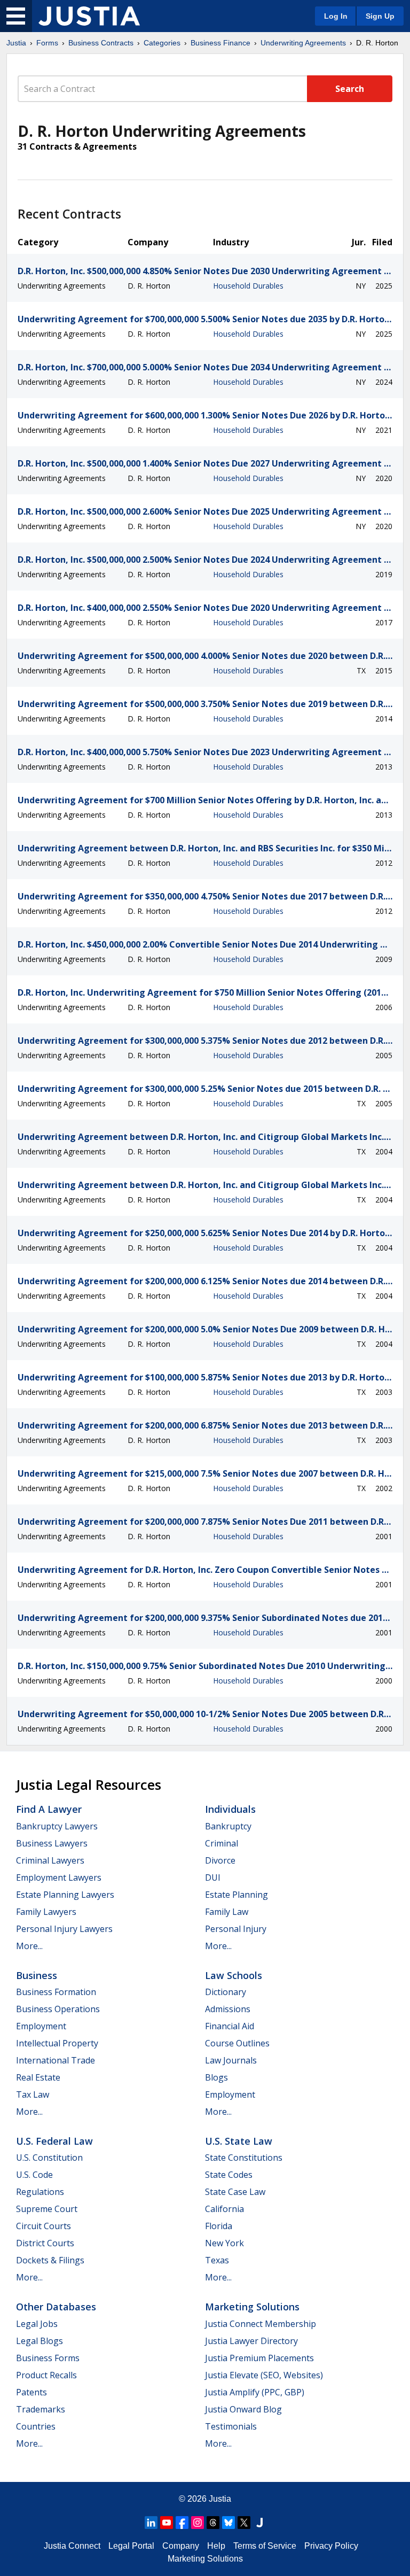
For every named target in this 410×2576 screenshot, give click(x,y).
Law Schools (234, 1975)
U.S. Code (34, 2175)
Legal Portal (131, 2546)
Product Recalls (46, 2375)
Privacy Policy (331, 2546)
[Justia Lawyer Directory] (259, 2523)
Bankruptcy (228, 1826)
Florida (219, 2226)
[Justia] (89, 16)
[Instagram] (198, 2523)
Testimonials (231, 2426)
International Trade (56, 2060)
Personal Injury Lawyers (64, 1929)
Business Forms (48, 2358)
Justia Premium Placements (259, 2358)
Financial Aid (230, 2026)
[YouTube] (167, 2523)
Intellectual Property (57, 2043)
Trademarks (41, 2409)
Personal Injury (236, 1929)
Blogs (216, 2077)
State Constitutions (244, 2158)
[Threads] (213, 2523)
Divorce (220, 1860)
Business (37, 1975)
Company (181, 2546)
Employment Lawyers (59, 1877)
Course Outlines (237, 2043)
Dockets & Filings (50, 2260)
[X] (244, 2523)
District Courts (45, 2243)
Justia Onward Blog (243, 2409)
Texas (217, 2260)
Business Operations (58, 2009)
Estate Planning (236, 1895)
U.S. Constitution (49, 2158)
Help (216, 2546)
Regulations (40, 2192)
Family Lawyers (46, 1912)
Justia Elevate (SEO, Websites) (264, 2375)
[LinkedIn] (151, 2523)
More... (29, 1946)
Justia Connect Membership (261, 2324)
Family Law (227, 1912)
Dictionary (226, 1992)
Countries (36, 2426)
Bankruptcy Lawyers (57, 1826)
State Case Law (235, 2192)
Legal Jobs (37, 2324)
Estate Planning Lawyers (65, 1895)
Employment (41, 2026)
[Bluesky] (228, 2523)
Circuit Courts (44, 2226)
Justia (16, 43)
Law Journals (231, 2060)
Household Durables (248, 286)
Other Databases (56, 2307)
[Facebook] (182, 2523)
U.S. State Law (239, 2141)
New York (224, 2243)
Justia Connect (72, 2546)
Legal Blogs (40, 2341)
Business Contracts (101, 43)
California (224, 2209)
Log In (336, 16)
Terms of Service (265, 2546)
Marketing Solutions (252, 2307)
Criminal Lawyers (50, 1860)
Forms (47, 43)
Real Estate (38, 2077)
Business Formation (56, 1992)
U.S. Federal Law (54, 2141)
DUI (213, 1877)
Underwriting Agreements (303, 43)
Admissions (228, 2009)
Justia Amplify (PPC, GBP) (255, 2392)
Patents (31, 2392)
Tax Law (33, 2094)
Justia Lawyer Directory (251, 2341)
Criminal (222, 1843)
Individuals (230, 1809)
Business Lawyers (52, 1843)
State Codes (229, 2175)
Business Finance (220, 43)
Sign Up (380, 16)
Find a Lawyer (49, 1809)
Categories (162, 43)
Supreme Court (47, 2209)
